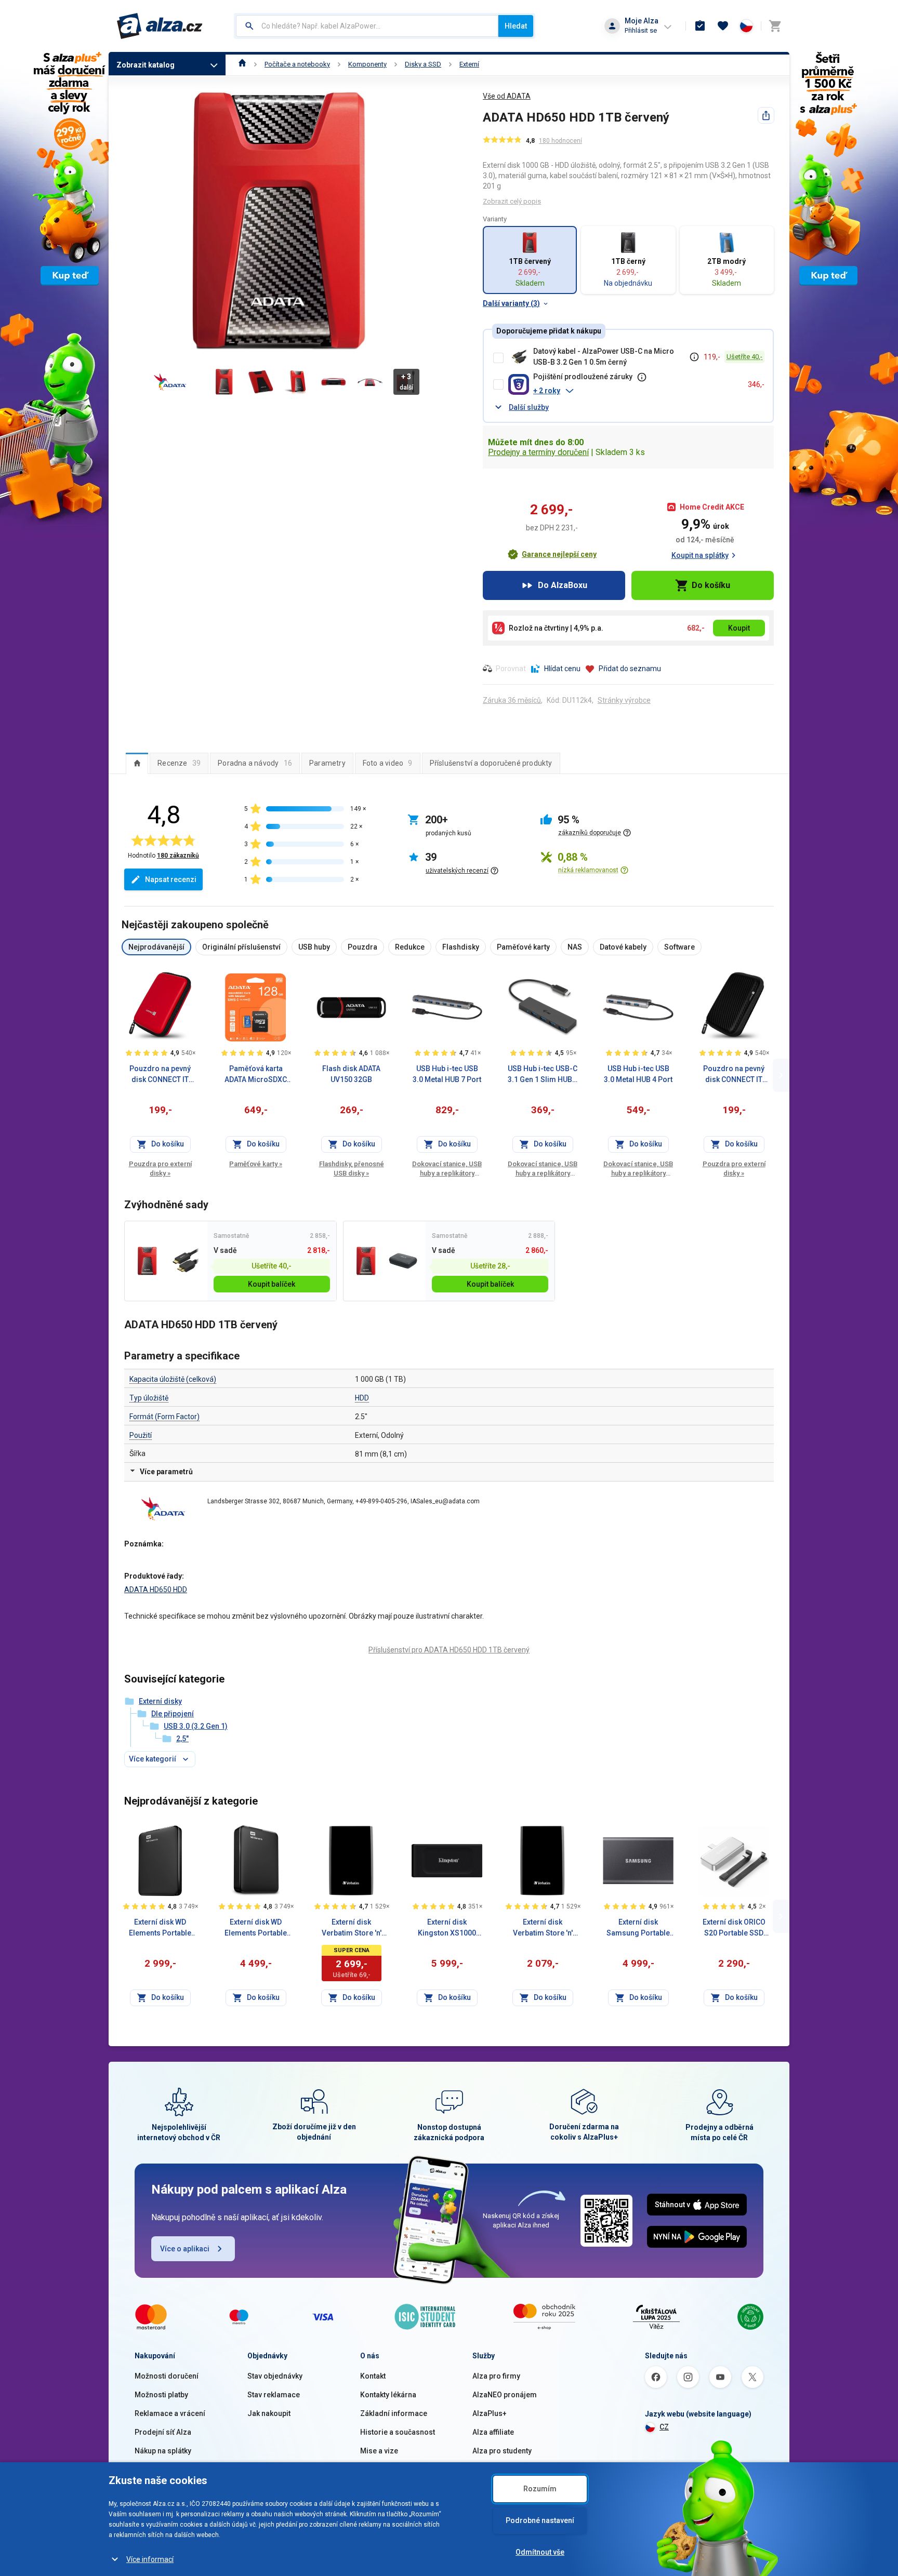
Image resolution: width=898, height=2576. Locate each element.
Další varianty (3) (511, 303)
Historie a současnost (398, 2432)
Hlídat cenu (562, 669)
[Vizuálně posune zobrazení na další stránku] (781, 1075)
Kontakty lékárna (388, 2395)
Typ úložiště (149, 1398)
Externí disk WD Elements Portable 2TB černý (160, 1928)
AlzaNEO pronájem (505, 2395)
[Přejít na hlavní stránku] (160, 26)
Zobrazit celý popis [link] (512, 201)
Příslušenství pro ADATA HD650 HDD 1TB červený (449, 1650)
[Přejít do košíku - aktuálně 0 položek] (775, 26)
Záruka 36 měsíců (512, 700)
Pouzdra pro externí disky (160, 1169)
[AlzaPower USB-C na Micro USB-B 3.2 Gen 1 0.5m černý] (184, 1261)
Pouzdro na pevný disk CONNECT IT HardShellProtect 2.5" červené (160, 1075)
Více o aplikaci (185, 2249)
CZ (664, 2427)
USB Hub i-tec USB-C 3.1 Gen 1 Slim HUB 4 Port (543, 1075)
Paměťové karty (256, 1164)
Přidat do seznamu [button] (630, 669)
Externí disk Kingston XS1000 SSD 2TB (447, 1928)
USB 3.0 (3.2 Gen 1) (196, 1726)
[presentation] (137, 763)
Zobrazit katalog (146, 65)
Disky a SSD (423, 64)
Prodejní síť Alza (163, 2432)
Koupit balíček (272, 1284)
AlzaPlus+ (490, 2413)
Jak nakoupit (269, 2413)
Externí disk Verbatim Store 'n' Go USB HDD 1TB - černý (543, 1928)
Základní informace (394, 2413)
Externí (469, 64)
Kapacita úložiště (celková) (173, 1379)
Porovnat (511, 669)
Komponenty (367, 64)
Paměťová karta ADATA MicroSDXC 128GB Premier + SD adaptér (256, 1075)
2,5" (182, 1739)
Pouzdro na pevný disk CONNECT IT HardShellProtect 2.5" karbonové (734, 1075)
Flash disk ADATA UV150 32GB (351, 1074)
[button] (636, 391)
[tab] (137, 763)
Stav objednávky (275, 2376)
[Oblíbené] (723, 26)
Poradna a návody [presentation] (255, 763)
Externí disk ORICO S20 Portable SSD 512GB (734, 1928)
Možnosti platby (161, 2395)
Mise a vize (379, 2451)
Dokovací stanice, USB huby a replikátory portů (447, 1169)
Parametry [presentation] (327, 763)
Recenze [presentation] (179, 763)
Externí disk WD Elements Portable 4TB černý (256, 1928)
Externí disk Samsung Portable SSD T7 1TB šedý (638, 1928)
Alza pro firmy (496, 2376)
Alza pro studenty (502, 2451)
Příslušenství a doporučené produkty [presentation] (491, 763)
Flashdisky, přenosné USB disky (352, 1169)
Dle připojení (173, 1714)
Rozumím (540, 2489)
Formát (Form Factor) (164, 1417)
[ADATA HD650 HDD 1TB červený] (147, 1261)
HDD (362, 1398)
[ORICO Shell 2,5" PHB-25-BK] (403, 1261)
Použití (141, 1435)
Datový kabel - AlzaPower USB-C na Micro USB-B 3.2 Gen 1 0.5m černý (604, 357)
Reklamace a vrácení (170, 2413)
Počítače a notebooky (297, 64)
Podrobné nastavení (540, 2520)
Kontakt (373, 2376)
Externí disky (160, 1701)
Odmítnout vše (540, 2552)
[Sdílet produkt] (766, 115)
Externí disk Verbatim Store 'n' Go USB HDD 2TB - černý (352, 1928)
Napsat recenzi (171, 879)
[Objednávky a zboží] (700, 26)
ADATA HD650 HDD (156, 1590)
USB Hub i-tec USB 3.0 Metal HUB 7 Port (447, 1074)
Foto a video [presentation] (388, 763)
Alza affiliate (493, 2432)
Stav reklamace (274, 2395)
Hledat (516, 26)
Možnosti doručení (167, 2376)
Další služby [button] (529, 407)
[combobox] (367, 26)
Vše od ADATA (507, 96)
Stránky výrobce (624, 700)
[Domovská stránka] (242, 64)
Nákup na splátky (163, 2451)
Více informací (150, 2559)
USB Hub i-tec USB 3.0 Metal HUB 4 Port (638, 1074)
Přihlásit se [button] (641, 30)
